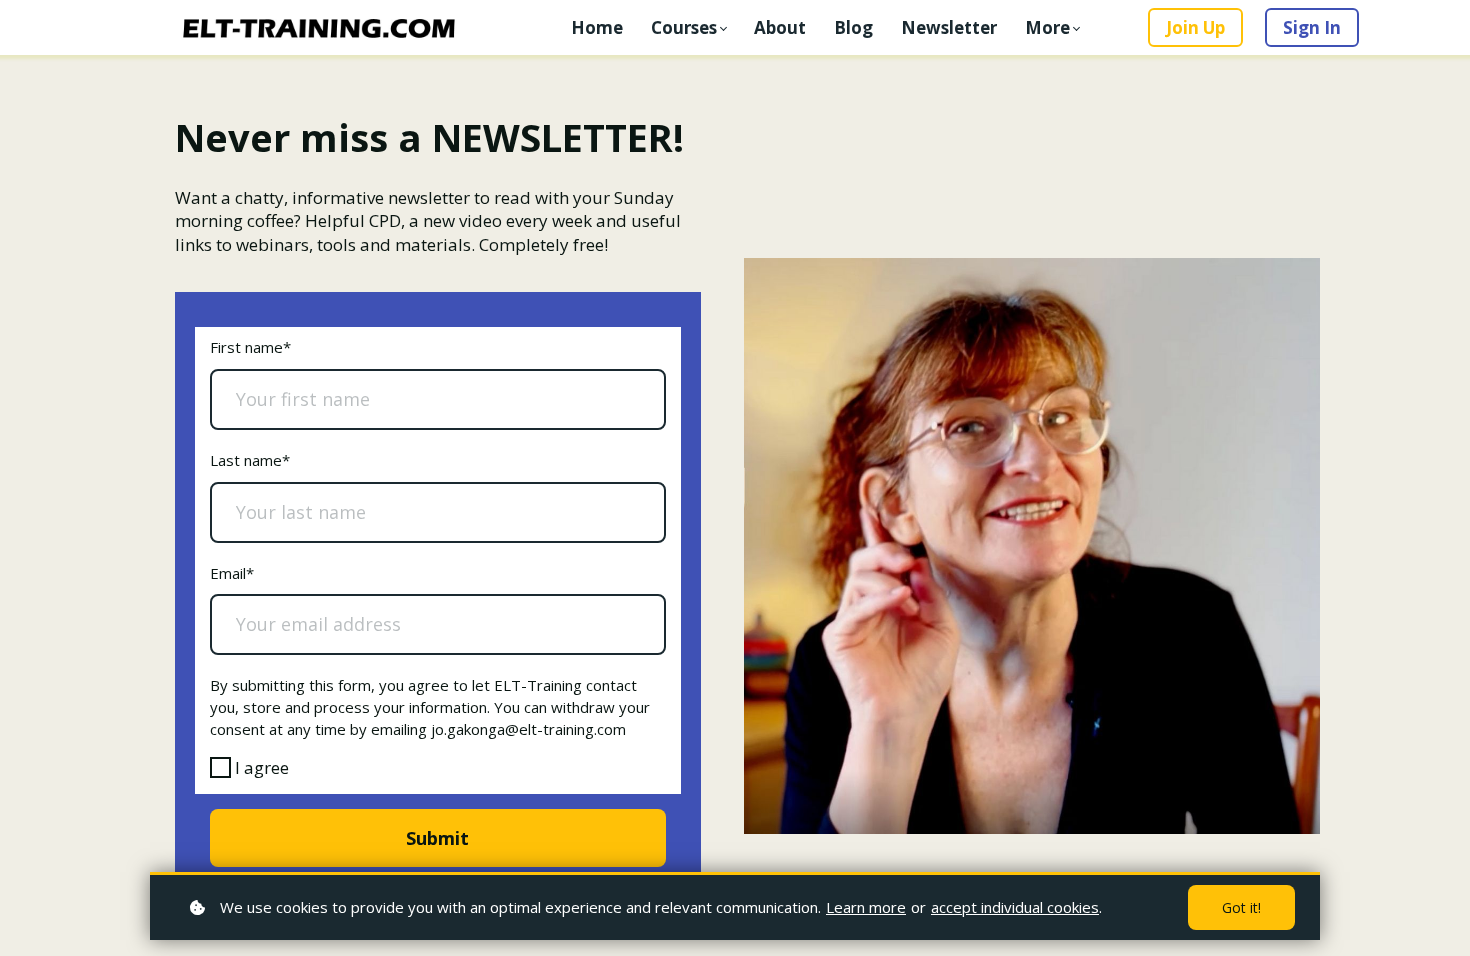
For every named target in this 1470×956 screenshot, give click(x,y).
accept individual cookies (1015, 907)
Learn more (866, 907)
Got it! (1241, 907)
